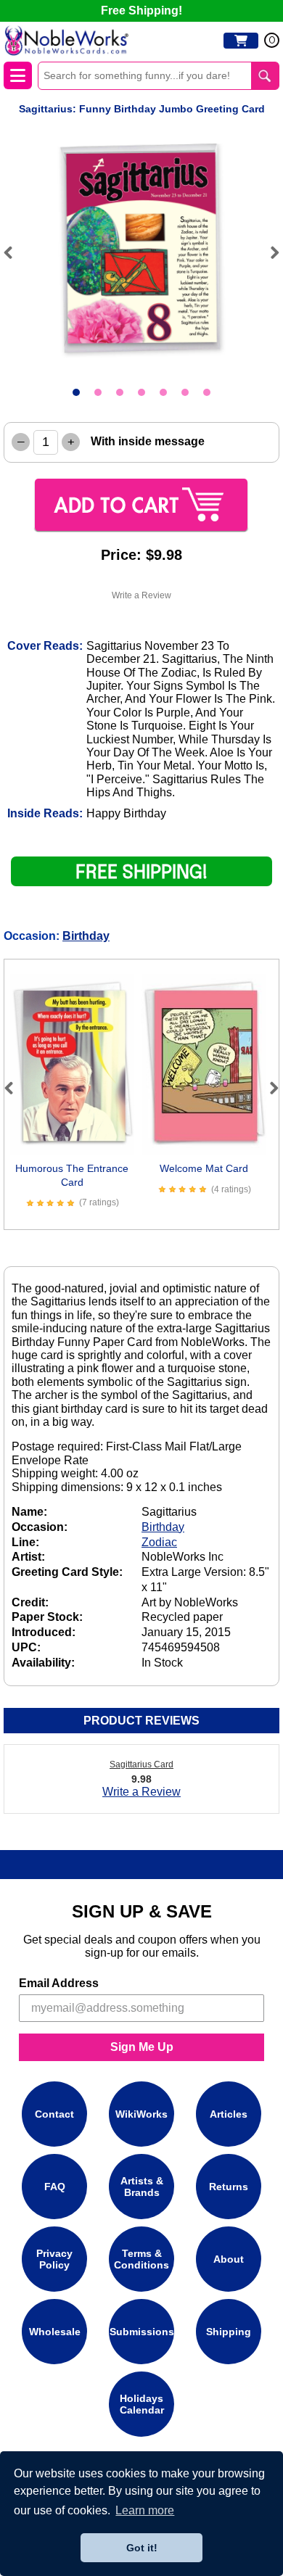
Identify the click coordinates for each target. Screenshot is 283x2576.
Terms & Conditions (141, 2259)
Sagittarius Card (141, 1764)
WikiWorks (141, 2114)
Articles (229, 2114)
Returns (229, 2187)
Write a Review (141, 595)
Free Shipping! (141, 11)
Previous (15, 252)
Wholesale (55, 2332)
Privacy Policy (54, 2259)
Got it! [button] (142, 2548)
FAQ (55, 2187)
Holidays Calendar (142, 2404)
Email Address (59, 1983)
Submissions (142, 2332)
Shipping (229, 2332)
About (229, 2259)
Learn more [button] (145, 2510)
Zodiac (159, 1542)
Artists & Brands (142, 2187)
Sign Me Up (142, 2047)
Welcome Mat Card (204, 1168)
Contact (54, 2114)
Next (268, 252)
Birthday (86, 936)
